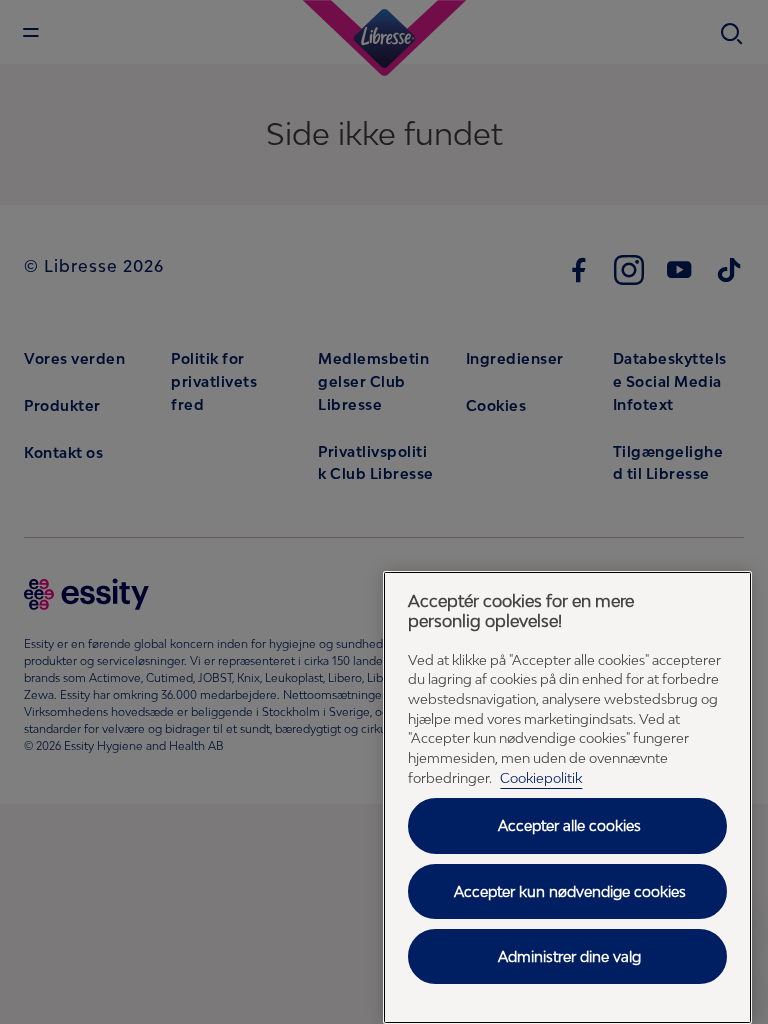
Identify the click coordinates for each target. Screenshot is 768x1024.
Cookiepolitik (541, 778)
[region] (567, 797)
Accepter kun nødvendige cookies (570, 891)
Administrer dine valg (569, 956)
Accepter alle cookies (569, 825)
